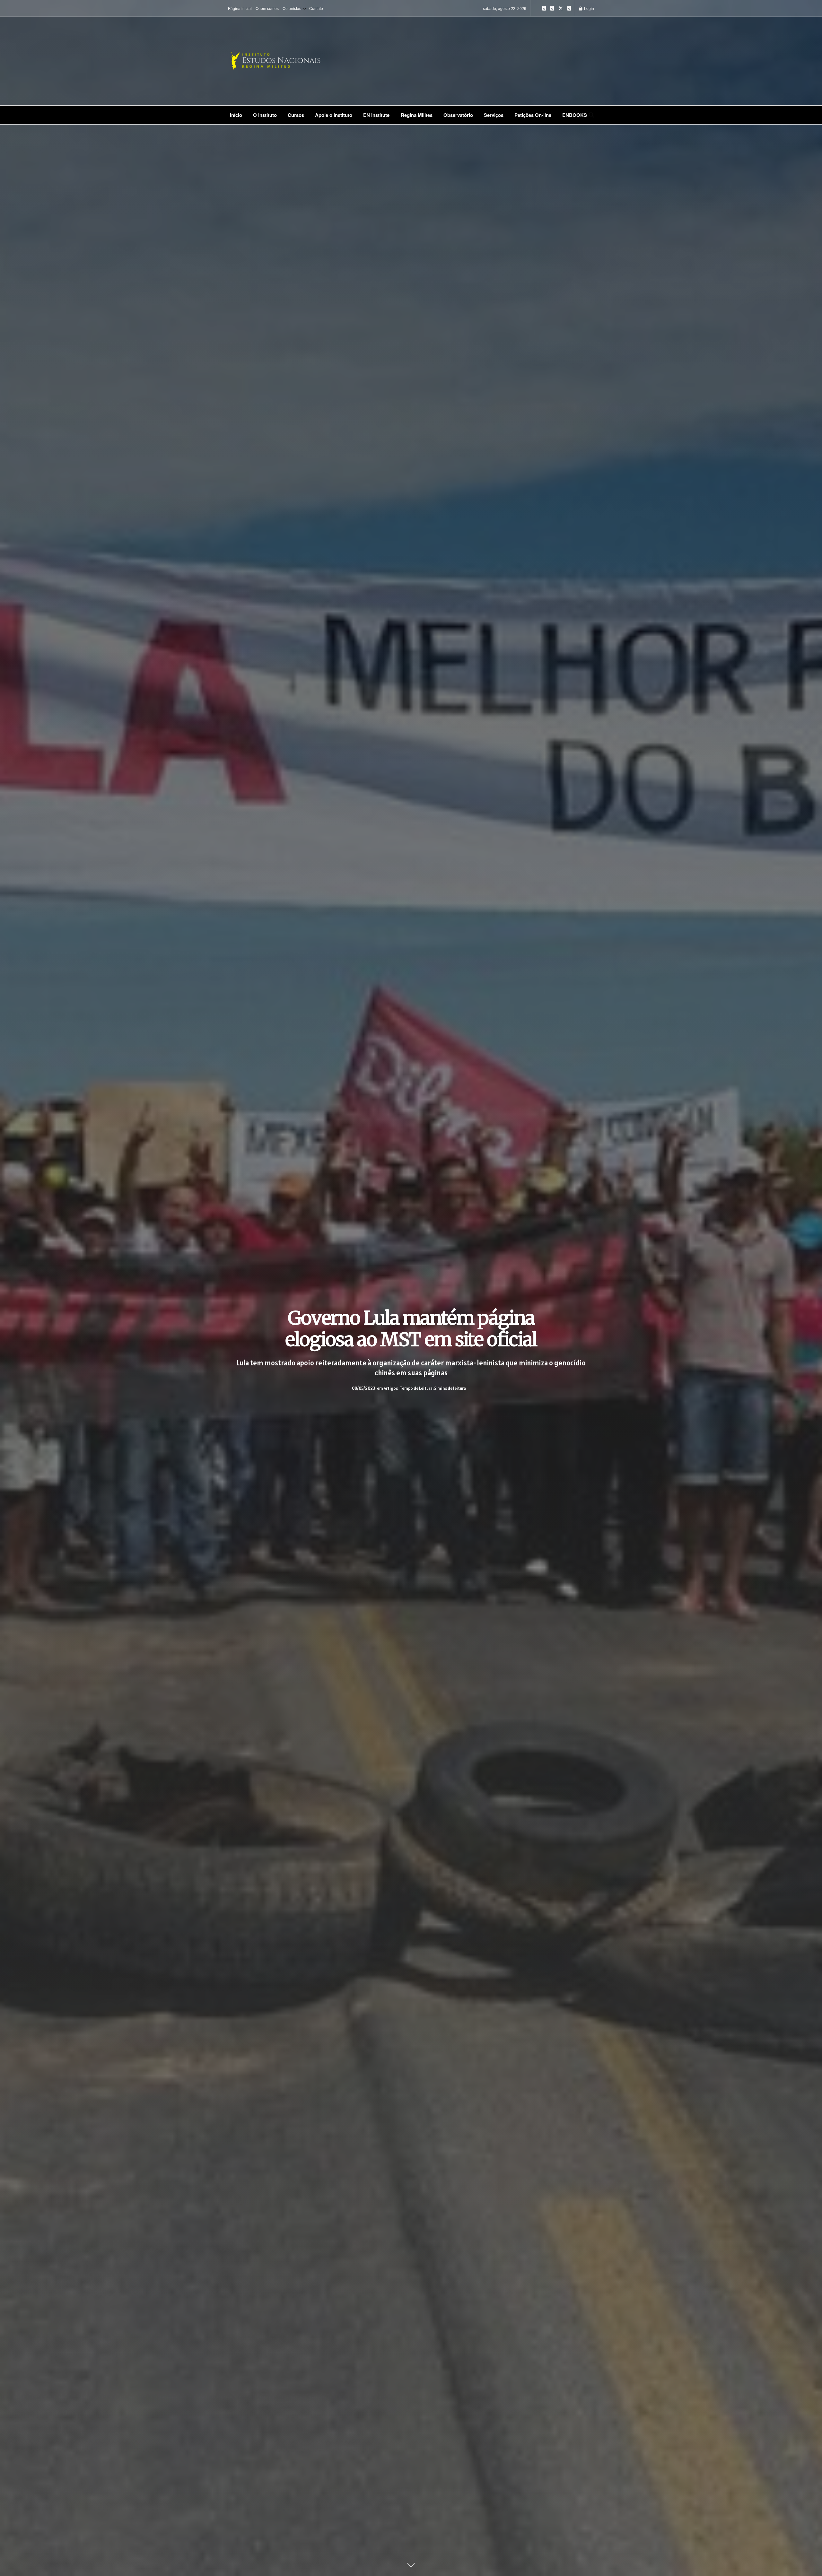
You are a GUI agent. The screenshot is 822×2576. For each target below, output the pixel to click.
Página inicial (240, 8)
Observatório (458, 115)
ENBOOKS (575, 115)
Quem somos (267, 8)
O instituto (265, 115)
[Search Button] (591, 115)
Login (589, 8)
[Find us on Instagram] (544, 8)
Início (236, 115)
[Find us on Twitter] (561, 8)
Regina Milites (417, 115)
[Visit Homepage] (295, 61)
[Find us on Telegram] (569, 8)
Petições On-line (533, 115)
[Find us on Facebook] (552, 8)
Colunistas (292, 8)
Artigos (391, 1389)
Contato (316, 8)
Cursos (296, 115)
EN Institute (376, 115)
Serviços (494, 115)
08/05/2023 (363, 1389)
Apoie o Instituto (334, 115)
